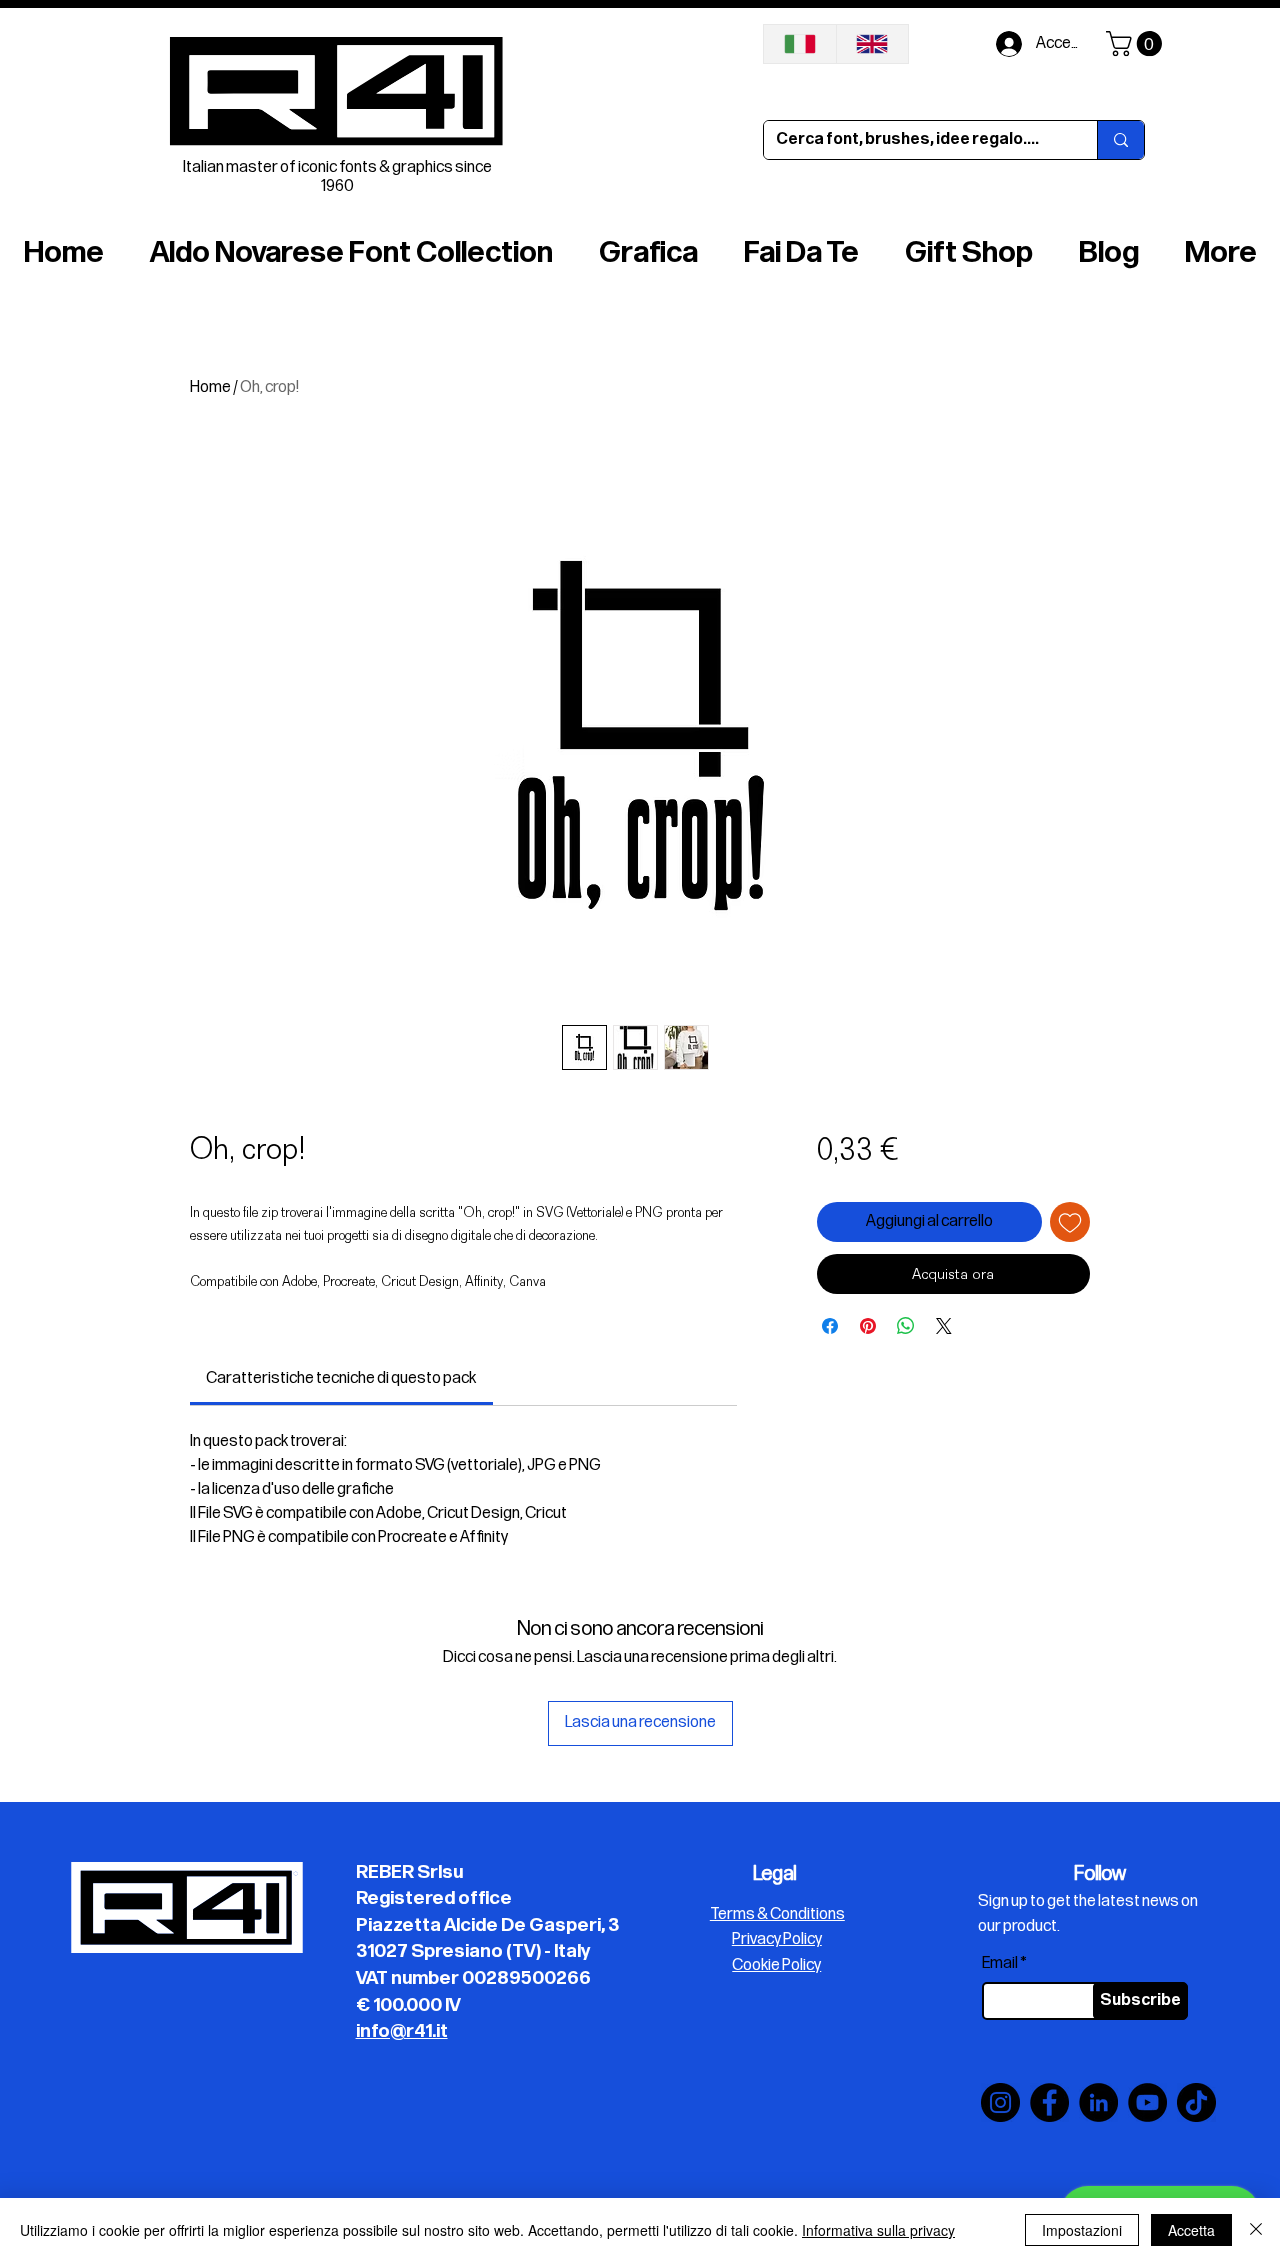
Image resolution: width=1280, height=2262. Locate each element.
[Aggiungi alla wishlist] (1070, 1222)
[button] (1137, 43)
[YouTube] (1147, 2102)
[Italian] (800, 44)
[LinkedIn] (1098, 2102)
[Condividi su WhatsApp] (906, 1326)
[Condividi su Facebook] (830, 1326)
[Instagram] (1000, 2102)
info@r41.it (402, 2031)
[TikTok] (1196, 2102)
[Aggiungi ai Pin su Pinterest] (868, 1326)
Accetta (1191, 2230)
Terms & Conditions (777, 1914)
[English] (872, 44)
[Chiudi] (1256, 2230)
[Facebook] (1049, 2102)
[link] (341, 1378)
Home (210, 387)
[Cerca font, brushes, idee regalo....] (1120, 140)
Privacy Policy (777, 1939)
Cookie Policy (776, 1965)
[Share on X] (944, 1326)
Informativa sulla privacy (878, 2230)
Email (1000, 1964)
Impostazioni (1082, 2230)
